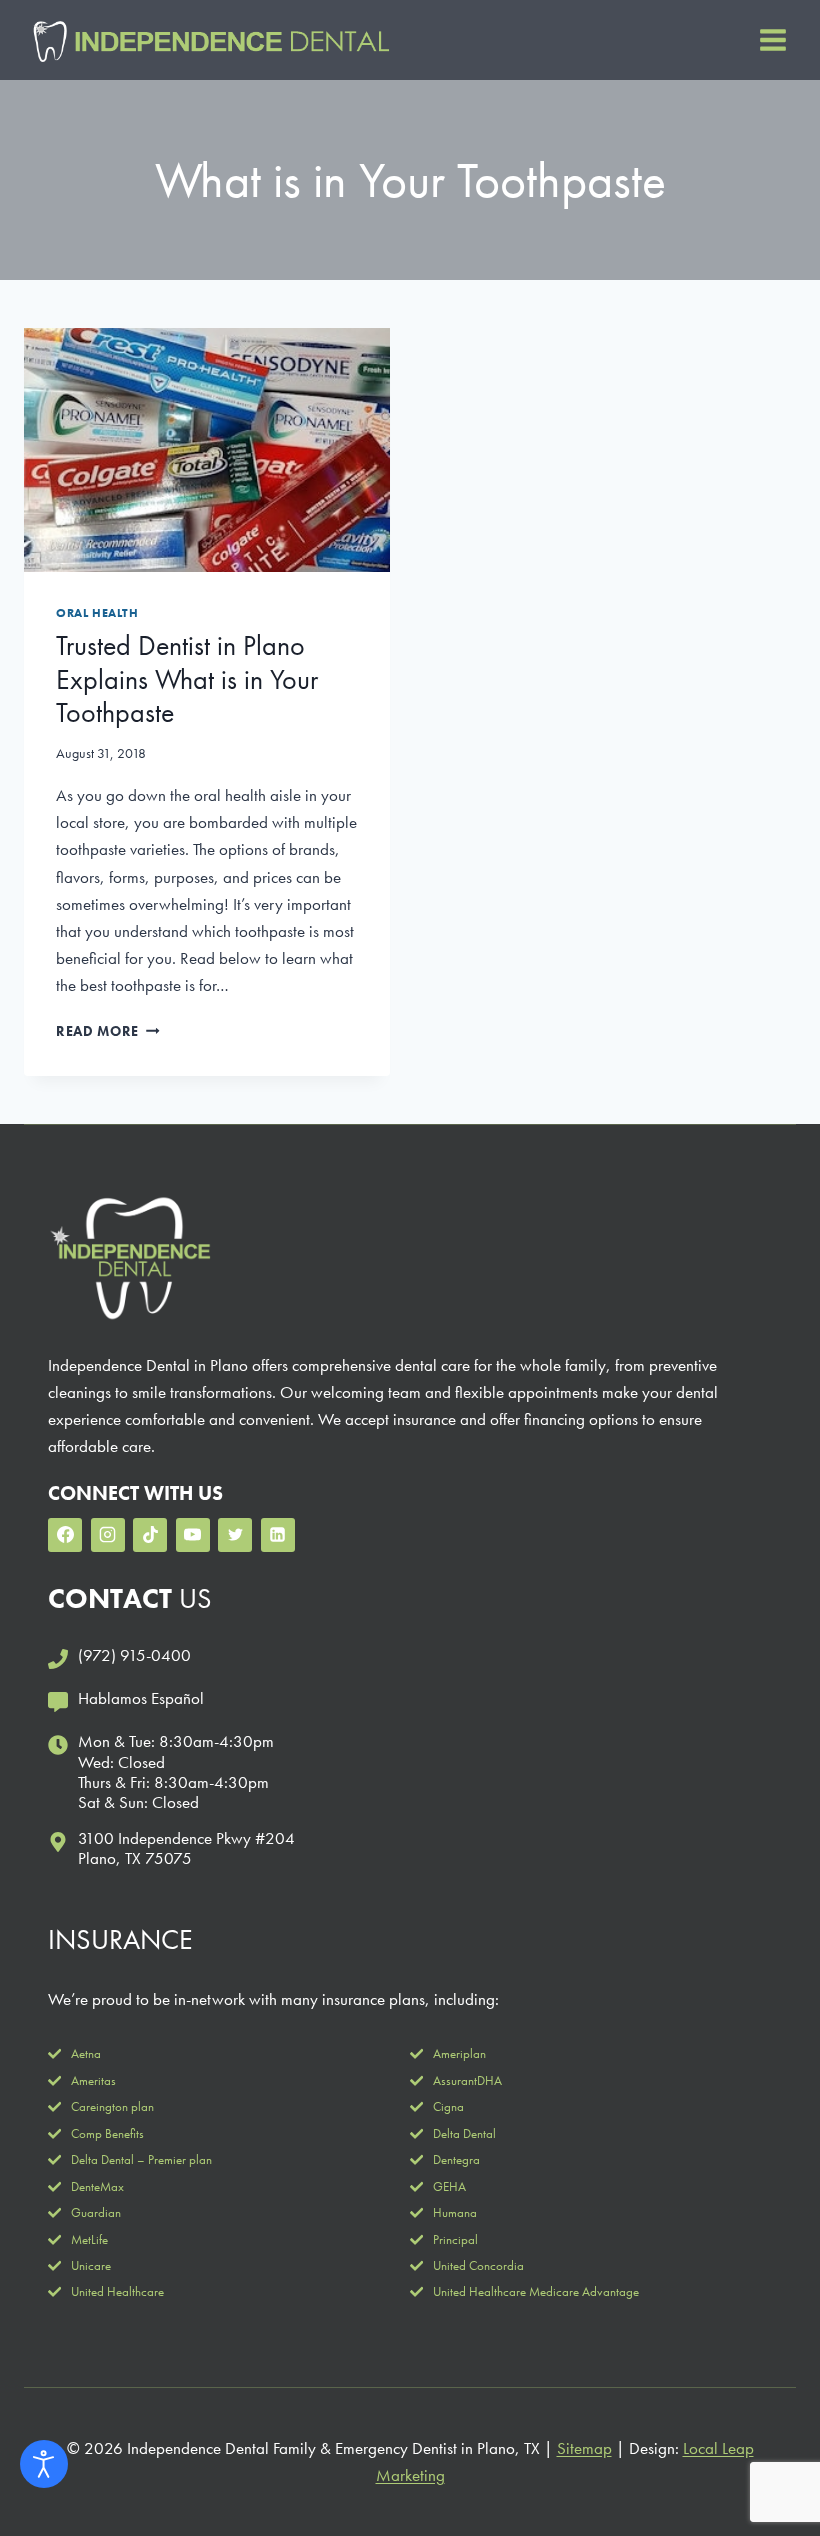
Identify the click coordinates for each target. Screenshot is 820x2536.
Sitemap (584, 2448)
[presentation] (207, 450)
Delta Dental (464, 2133)
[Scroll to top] (769, 2455)
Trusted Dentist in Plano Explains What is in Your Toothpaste (187, 679)
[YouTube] (193, 1535)
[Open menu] (772, 39)
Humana (455, 2212)
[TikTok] (150, 1535)
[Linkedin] (278, 1535)
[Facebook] (65, 1535)
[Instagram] (108, 1535)
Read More (108, 1031)
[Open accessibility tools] (44, 2464)
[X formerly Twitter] (235, 1535)
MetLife (89, 2239)
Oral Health (97, 613)
